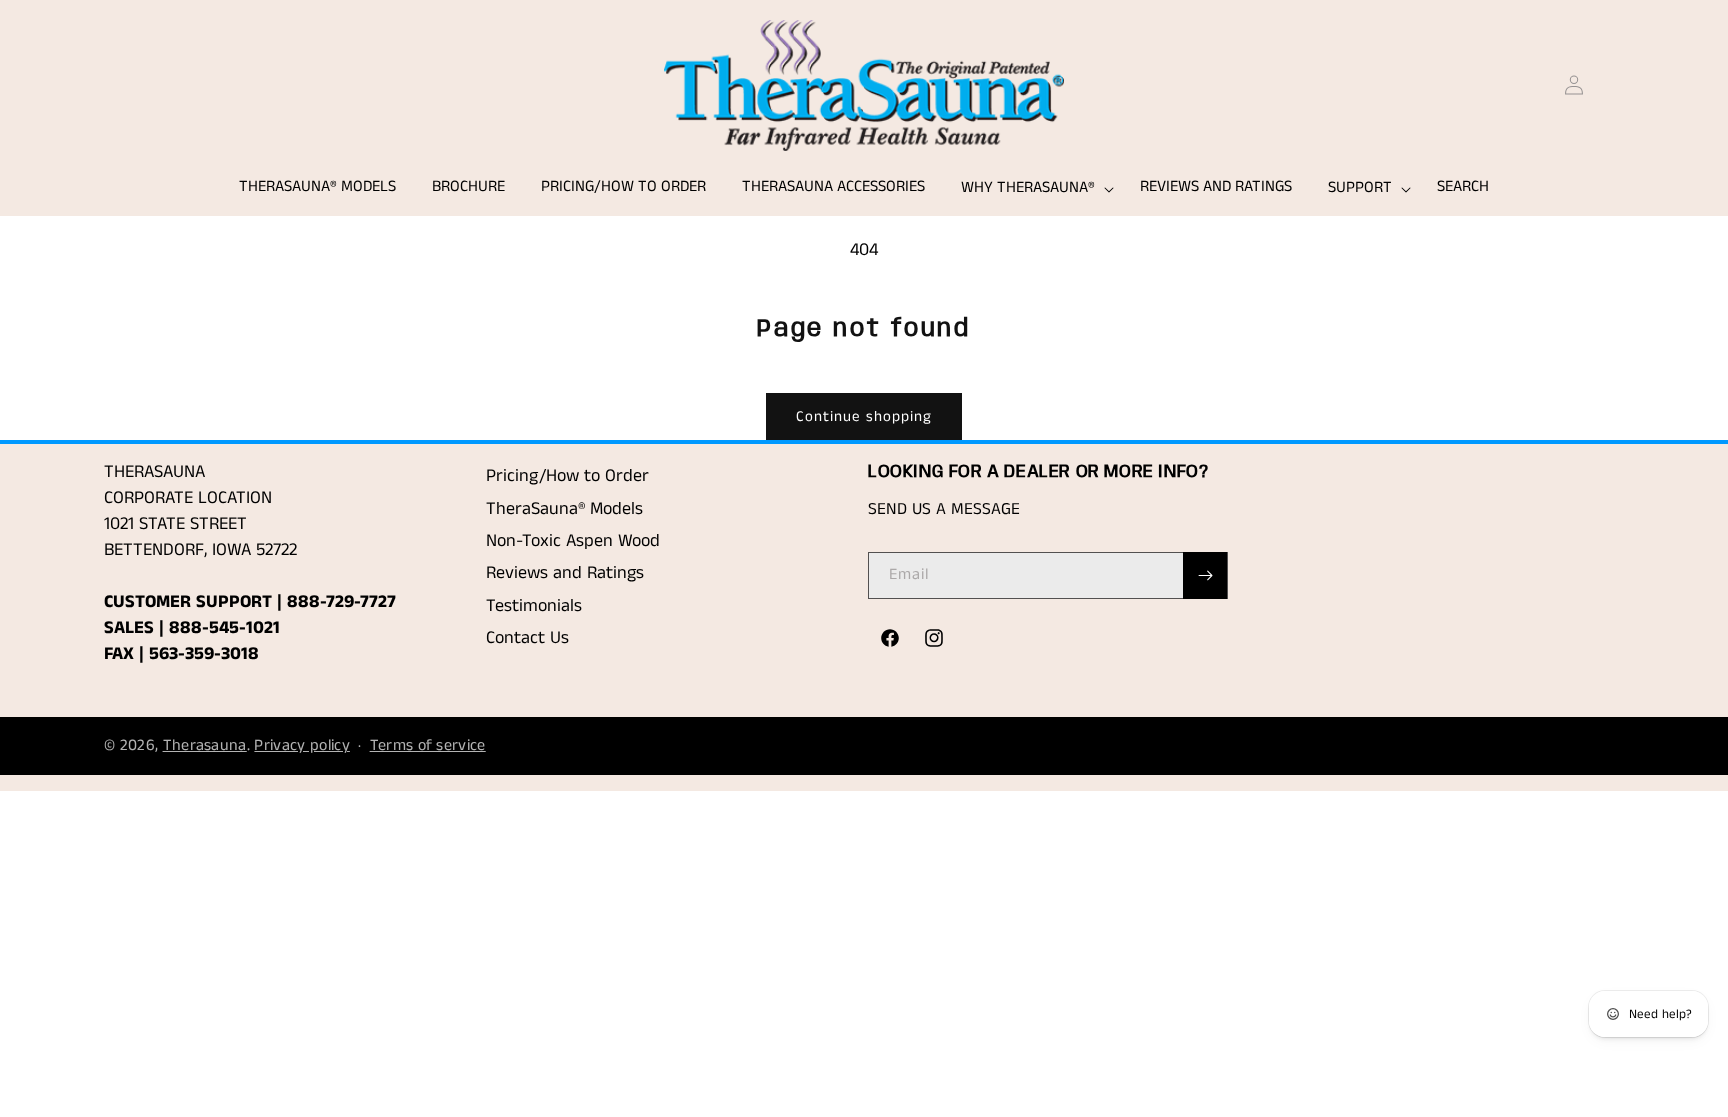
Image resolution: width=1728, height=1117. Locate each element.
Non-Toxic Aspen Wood (573, 541)
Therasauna (205, 745)
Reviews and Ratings (565, 573)
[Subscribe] (1205, 575)
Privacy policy (301, 745)
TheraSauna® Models (564, 509)
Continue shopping (864, 416)
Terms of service (428, 745)
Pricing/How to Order (567, 476)
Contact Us (527, 638)
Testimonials (534, 606)
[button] (1032, 188)
